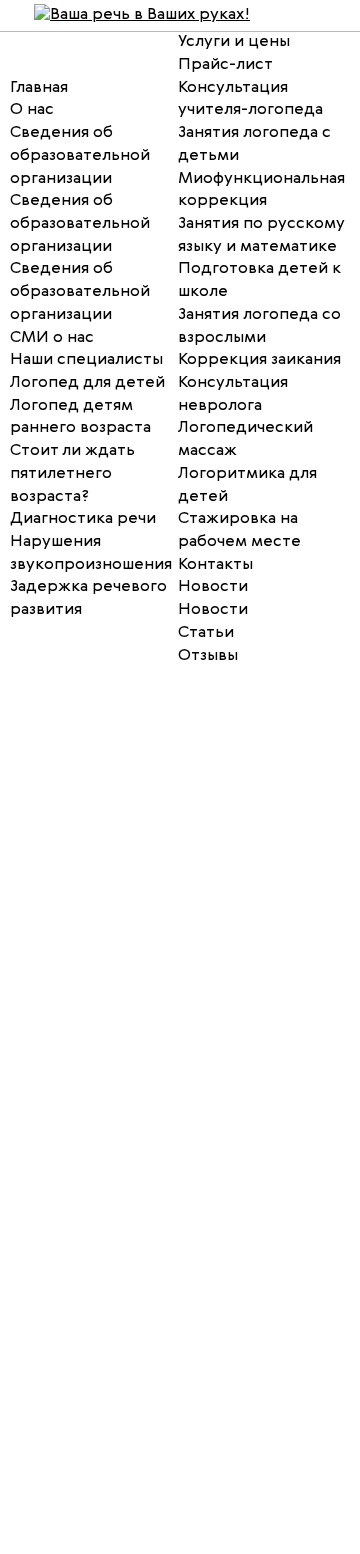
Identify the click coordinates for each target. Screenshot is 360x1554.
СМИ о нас (52, 338)
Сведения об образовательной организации (80, 223)
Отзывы (208, 656)
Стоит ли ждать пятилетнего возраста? (72, 473)
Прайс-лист (225, 65)
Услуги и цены (234, 42)
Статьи (206, 633)
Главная (39, 88)
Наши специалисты (86, 360)
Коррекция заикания (259, 360)
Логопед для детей (87, 383)
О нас (32, 110)
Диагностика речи (83, 519)
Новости (213, 587)
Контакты (215, 565)
